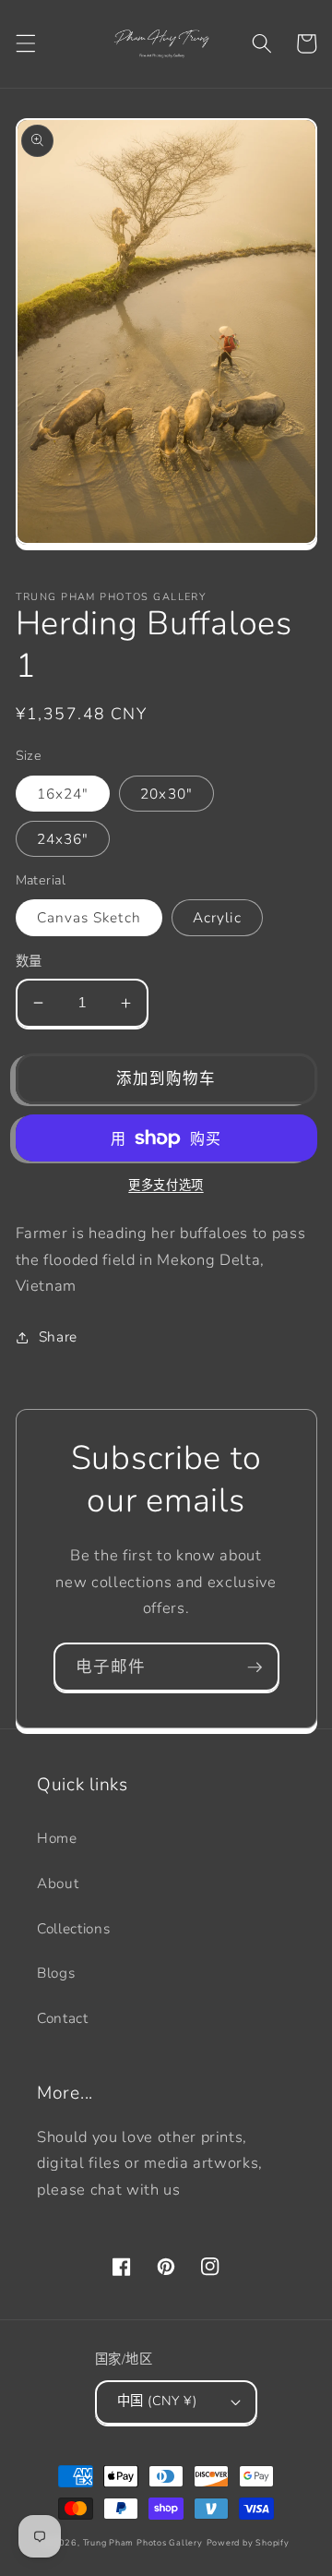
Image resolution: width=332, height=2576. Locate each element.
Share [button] (58, 1336)
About (58, 1883)
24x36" (63, 839)
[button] (25, 43)
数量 (29, 962)
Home (57, 1838)
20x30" (166, 794)
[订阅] (255, 1667)
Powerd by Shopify (248, 2543)
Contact (63, 2018)
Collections (73, 1928)
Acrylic (217, 917)
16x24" (63, 794)
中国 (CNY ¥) (157, 2401)
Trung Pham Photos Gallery (143, 2543)
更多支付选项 (166, 1186)
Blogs (56, 1973)
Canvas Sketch (89, 917)
